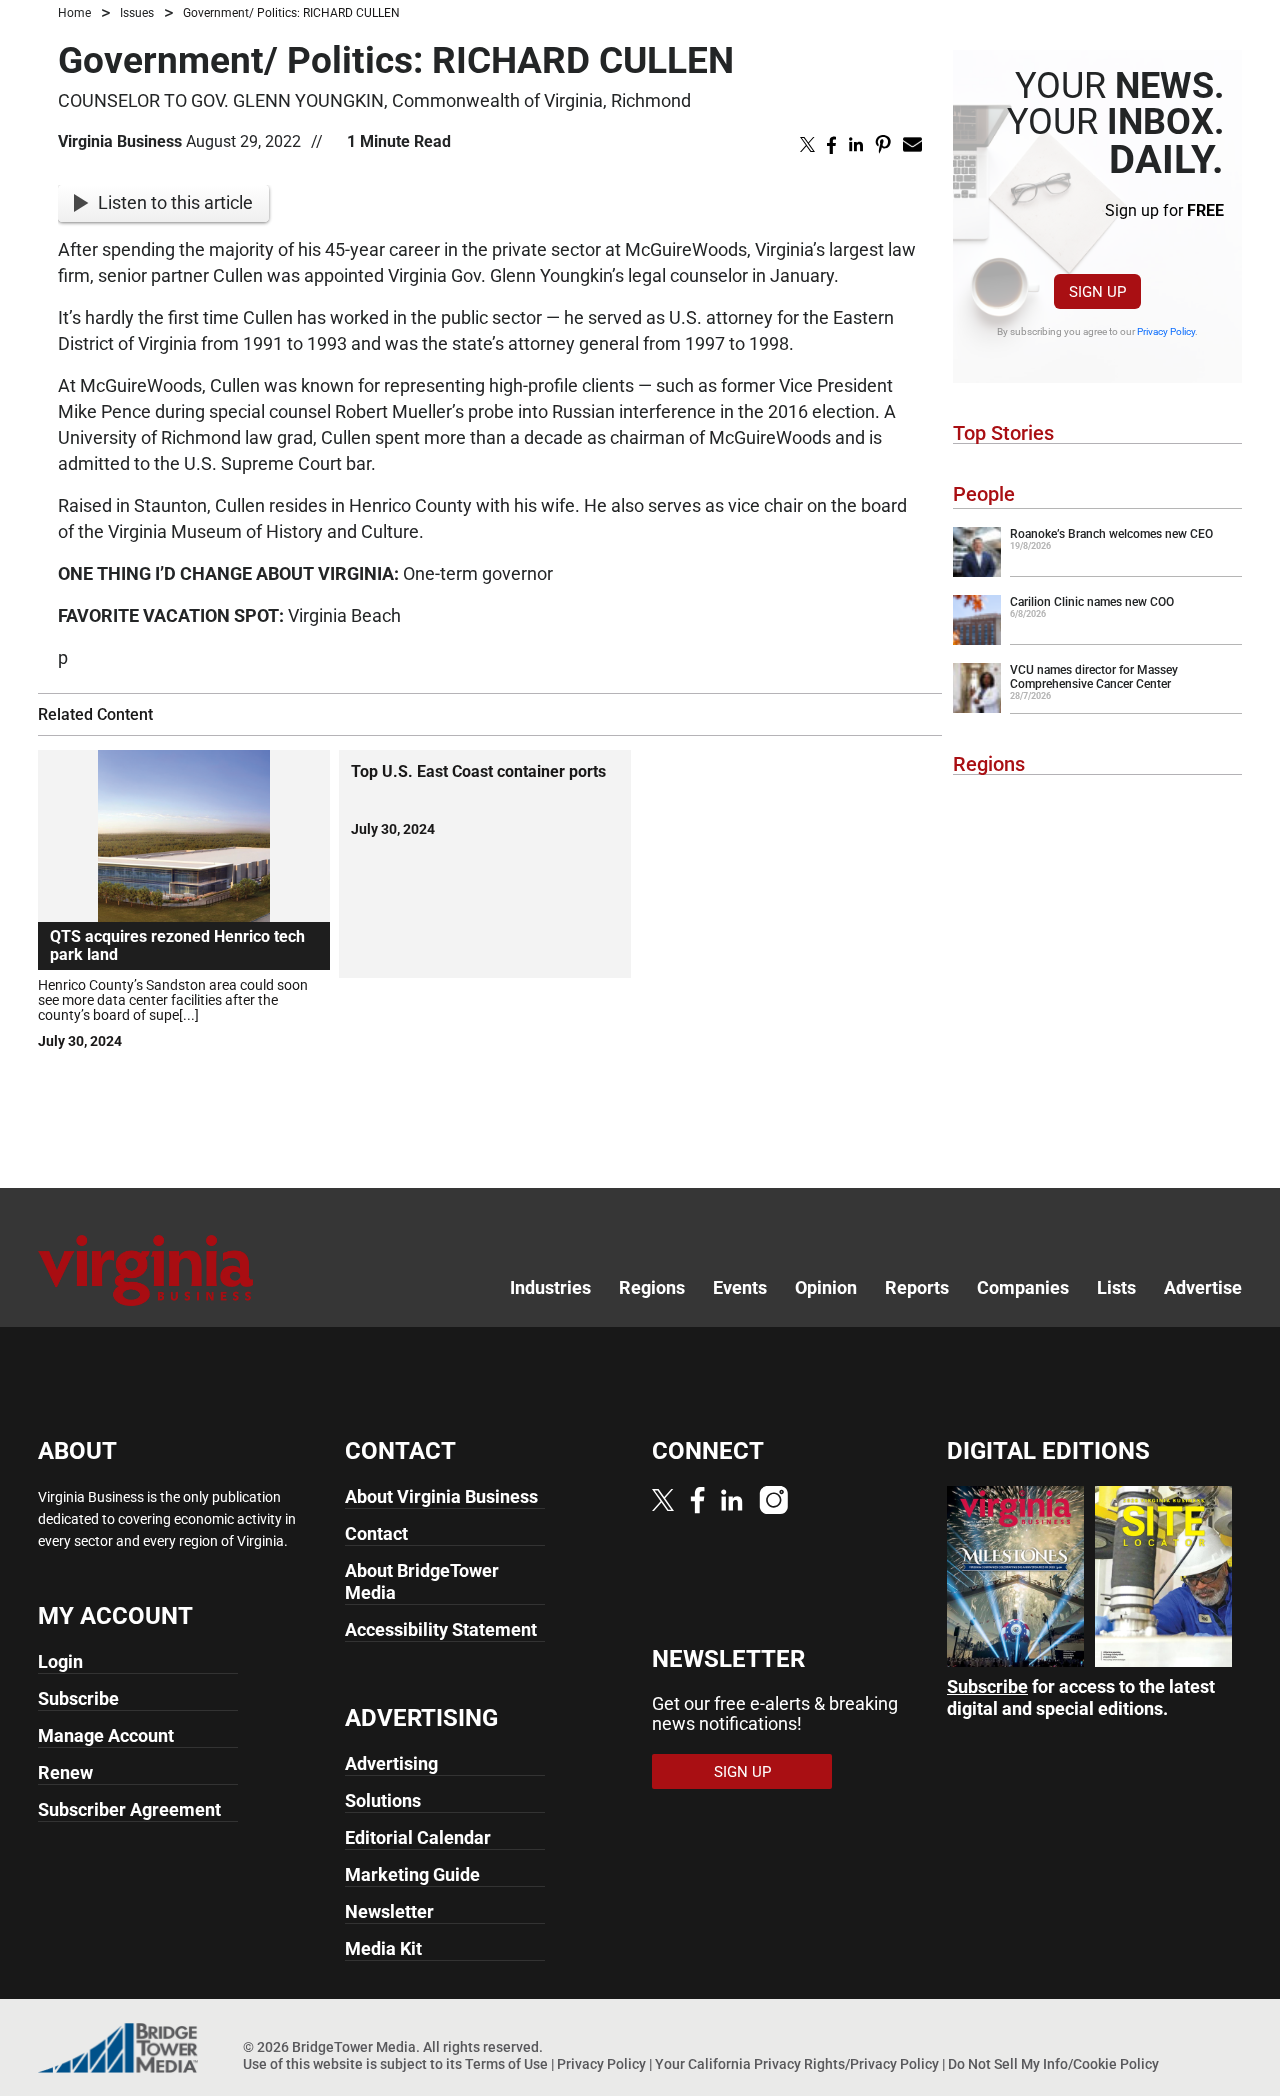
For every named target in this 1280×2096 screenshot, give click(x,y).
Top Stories (1003, 433)
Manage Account (106, 1735)
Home (74, 13)
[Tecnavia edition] (1015, 1574)
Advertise (1203, 1287)
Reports (917, 1287)
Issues (137, 13)
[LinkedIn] (732, 1499)
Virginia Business (120, 141)
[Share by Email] (912, 143)
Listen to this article (175, 202)
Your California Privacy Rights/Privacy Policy (797, 2064)
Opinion (826, 1287)
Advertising (391, 1763)
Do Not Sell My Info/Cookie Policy (1053, 2064)
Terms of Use (506, 2064)
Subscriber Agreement (129, 1809)
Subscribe (78, 1698)
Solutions (383, 1800)
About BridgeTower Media (422, 1581)
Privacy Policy (1166, 331)
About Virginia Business (441, 1496)
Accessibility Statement (441, 1629)
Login (60, 1661)
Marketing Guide (412, 1874)
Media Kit (383, 1948)
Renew (65, 1772)
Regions (989, 764)
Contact (376, 1533)
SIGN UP (1097, 292)
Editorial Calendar (418, 1837)
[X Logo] (663, 1499)
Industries (550, 1287)
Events (740, 1287)
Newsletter (389, 1911)
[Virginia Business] (145, 1268)
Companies (1023, 1287)
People (984, 494)
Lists (1116, 1287)
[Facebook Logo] (697, 1500)
